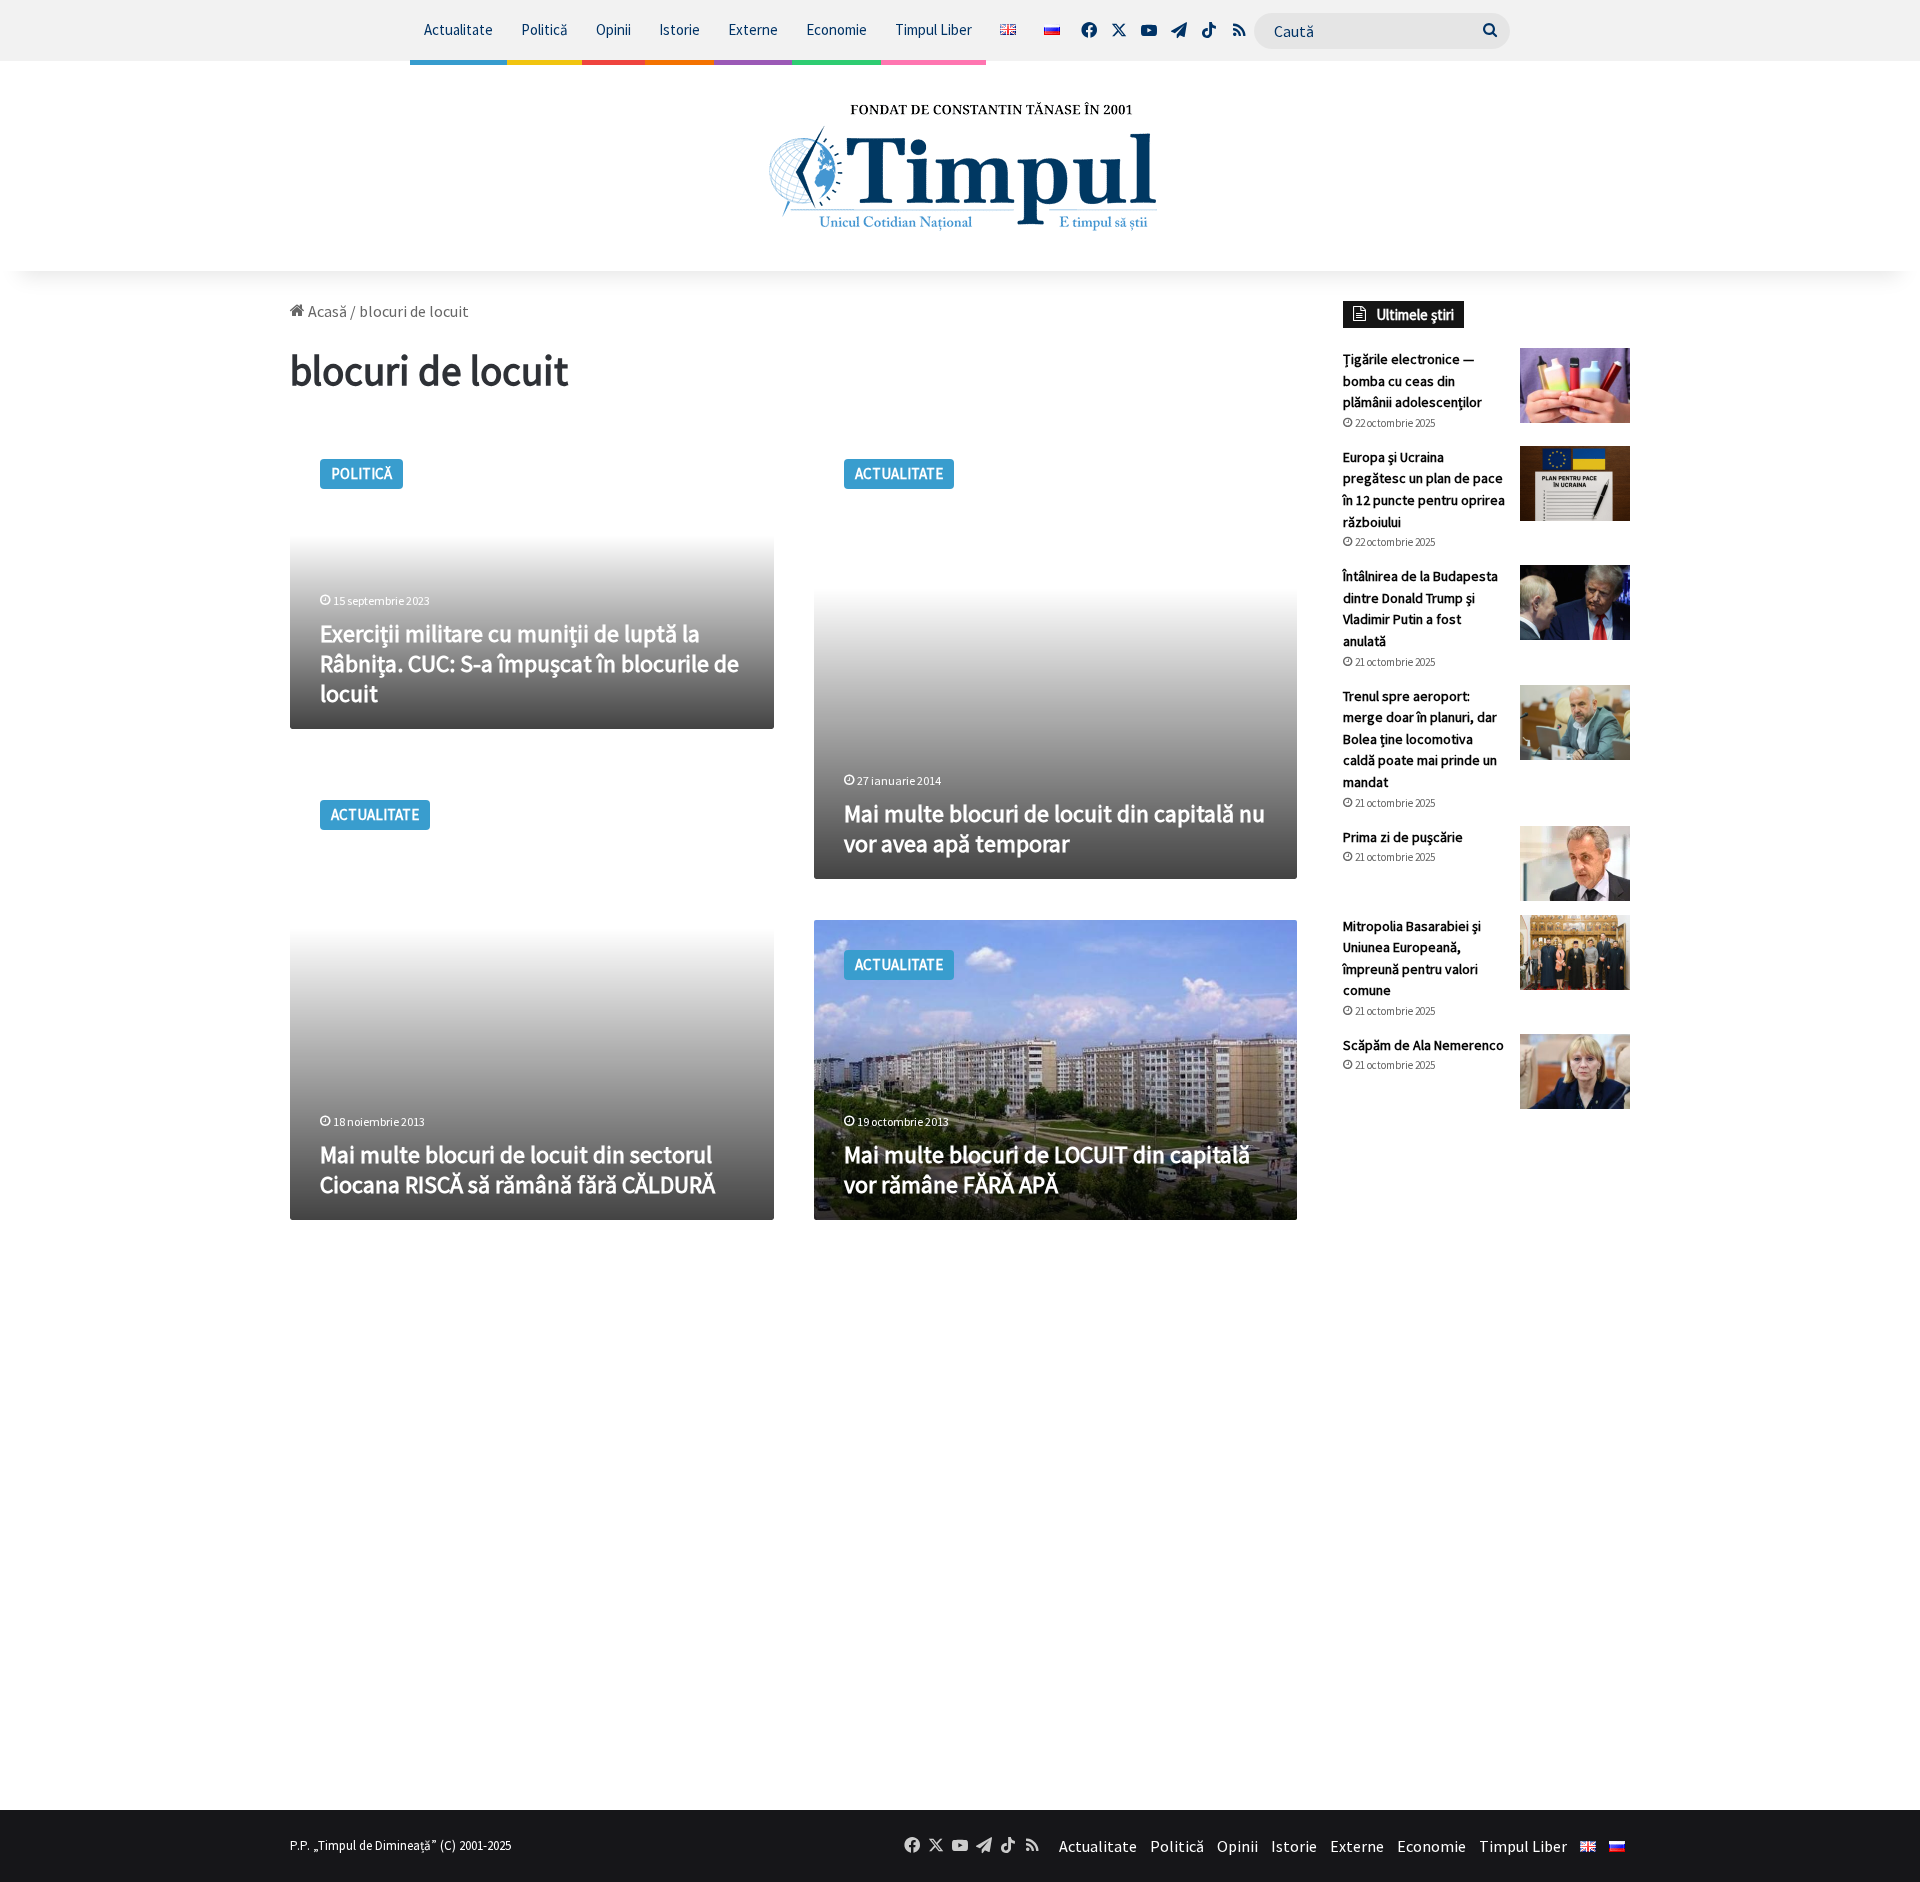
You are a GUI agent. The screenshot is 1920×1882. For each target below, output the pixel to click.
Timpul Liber (933, 29)
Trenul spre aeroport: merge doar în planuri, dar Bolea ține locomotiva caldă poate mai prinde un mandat (1420, 739)
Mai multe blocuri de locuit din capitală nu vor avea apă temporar (1054, 828)
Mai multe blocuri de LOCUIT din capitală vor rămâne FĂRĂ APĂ (1047, 1169)
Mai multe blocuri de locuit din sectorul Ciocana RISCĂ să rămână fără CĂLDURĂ (517, 1169)
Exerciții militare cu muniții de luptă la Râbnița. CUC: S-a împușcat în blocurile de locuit (529, 663)
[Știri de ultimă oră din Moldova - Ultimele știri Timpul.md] (960, 166)
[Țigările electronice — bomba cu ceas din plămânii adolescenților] (1575, 385)
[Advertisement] (1487, 1459)
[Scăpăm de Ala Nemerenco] (1575, 1071)
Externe (753, 29)
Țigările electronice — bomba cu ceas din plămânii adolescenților (1412, 380)
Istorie (679, 29)
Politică (544, 29)
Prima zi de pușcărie (1403, 837)
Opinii (613, 29)
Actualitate (458, 29)
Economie (836, 29)
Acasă (326, 311)
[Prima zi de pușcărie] (1575, 863)
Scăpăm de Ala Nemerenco (1423, 1045)
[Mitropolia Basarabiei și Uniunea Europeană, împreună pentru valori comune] (1575, 952)
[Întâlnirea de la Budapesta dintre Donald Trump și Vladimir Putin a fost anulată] (1575, 602)
